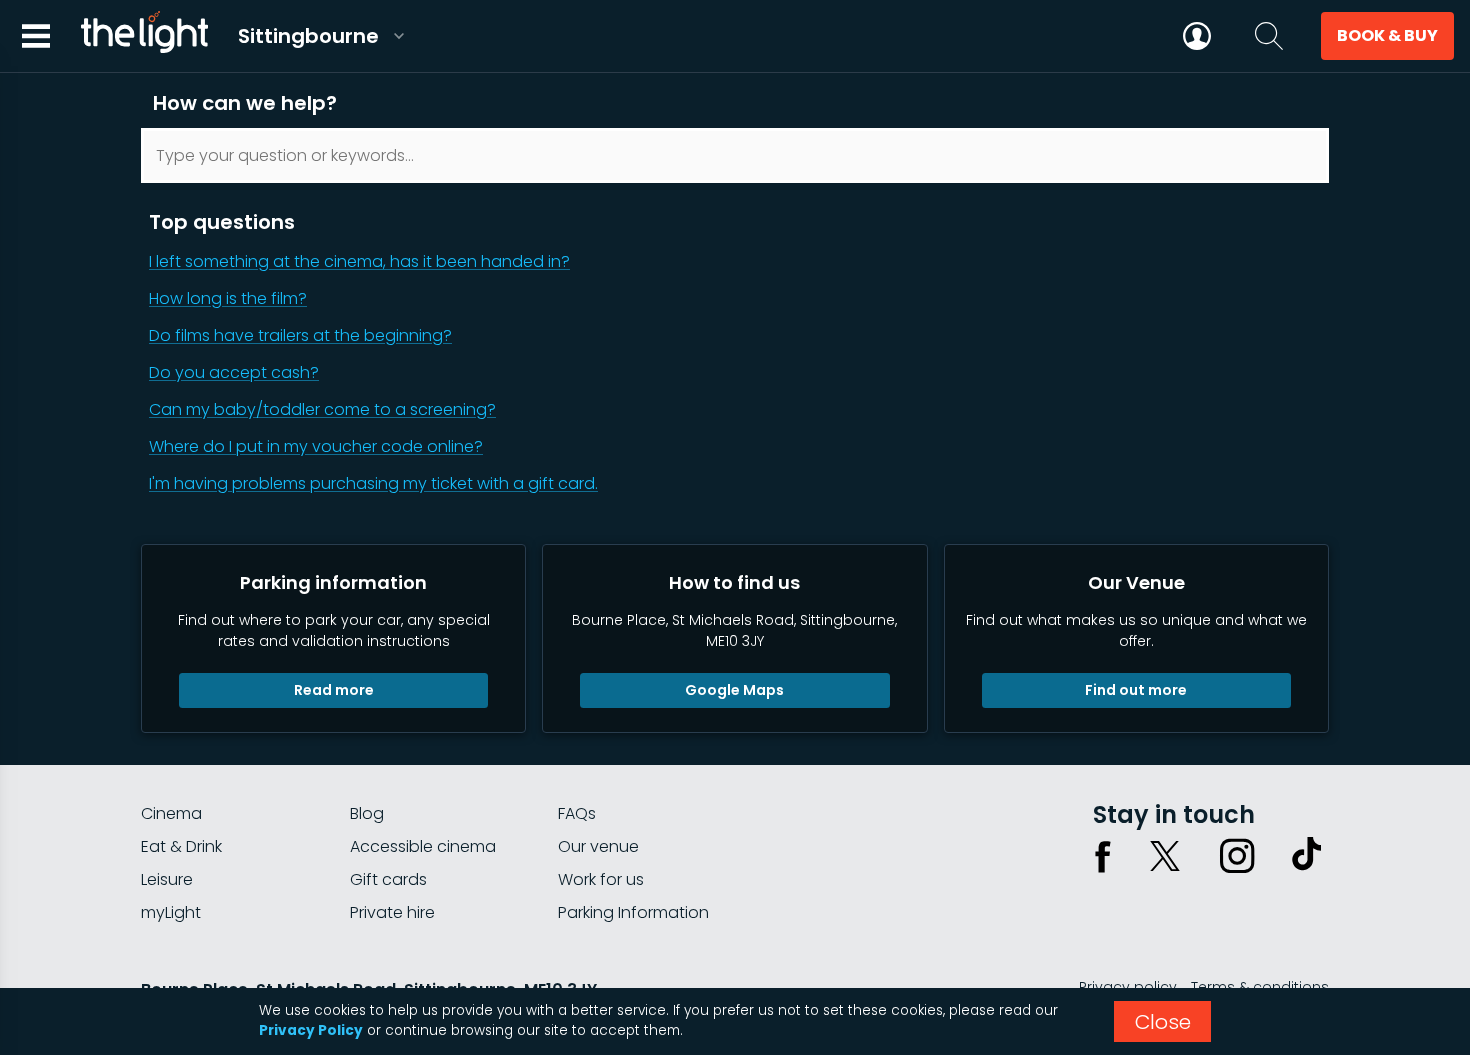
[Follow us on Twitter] (1165, 856)
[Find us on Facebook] (1103, 856)
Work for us (601, 879)
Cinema (171, 813)
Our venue (598, 846)
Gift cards (388, 879)
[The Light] (144, 36)
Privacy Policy (311, 1030)
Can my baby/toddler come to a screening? (322, 409)
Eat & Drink (181, 846)
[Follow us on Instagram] (1237, 856)
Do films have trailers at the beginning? (300, 335)
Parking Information (633, 912)
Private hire (392, 912)
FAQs (577, 813)
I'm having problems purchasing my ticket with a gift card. (373, 483)
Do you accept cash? (234, 372)
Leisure (167, 879)
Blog (367, 813)
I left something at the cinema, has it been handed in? (359, 261)
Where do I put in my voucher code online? (316, 446)
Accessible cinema (423, 846)
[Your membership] (1197, 36)
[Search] (1269, 36)
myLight (171, 912)
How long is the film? (228, 298)
